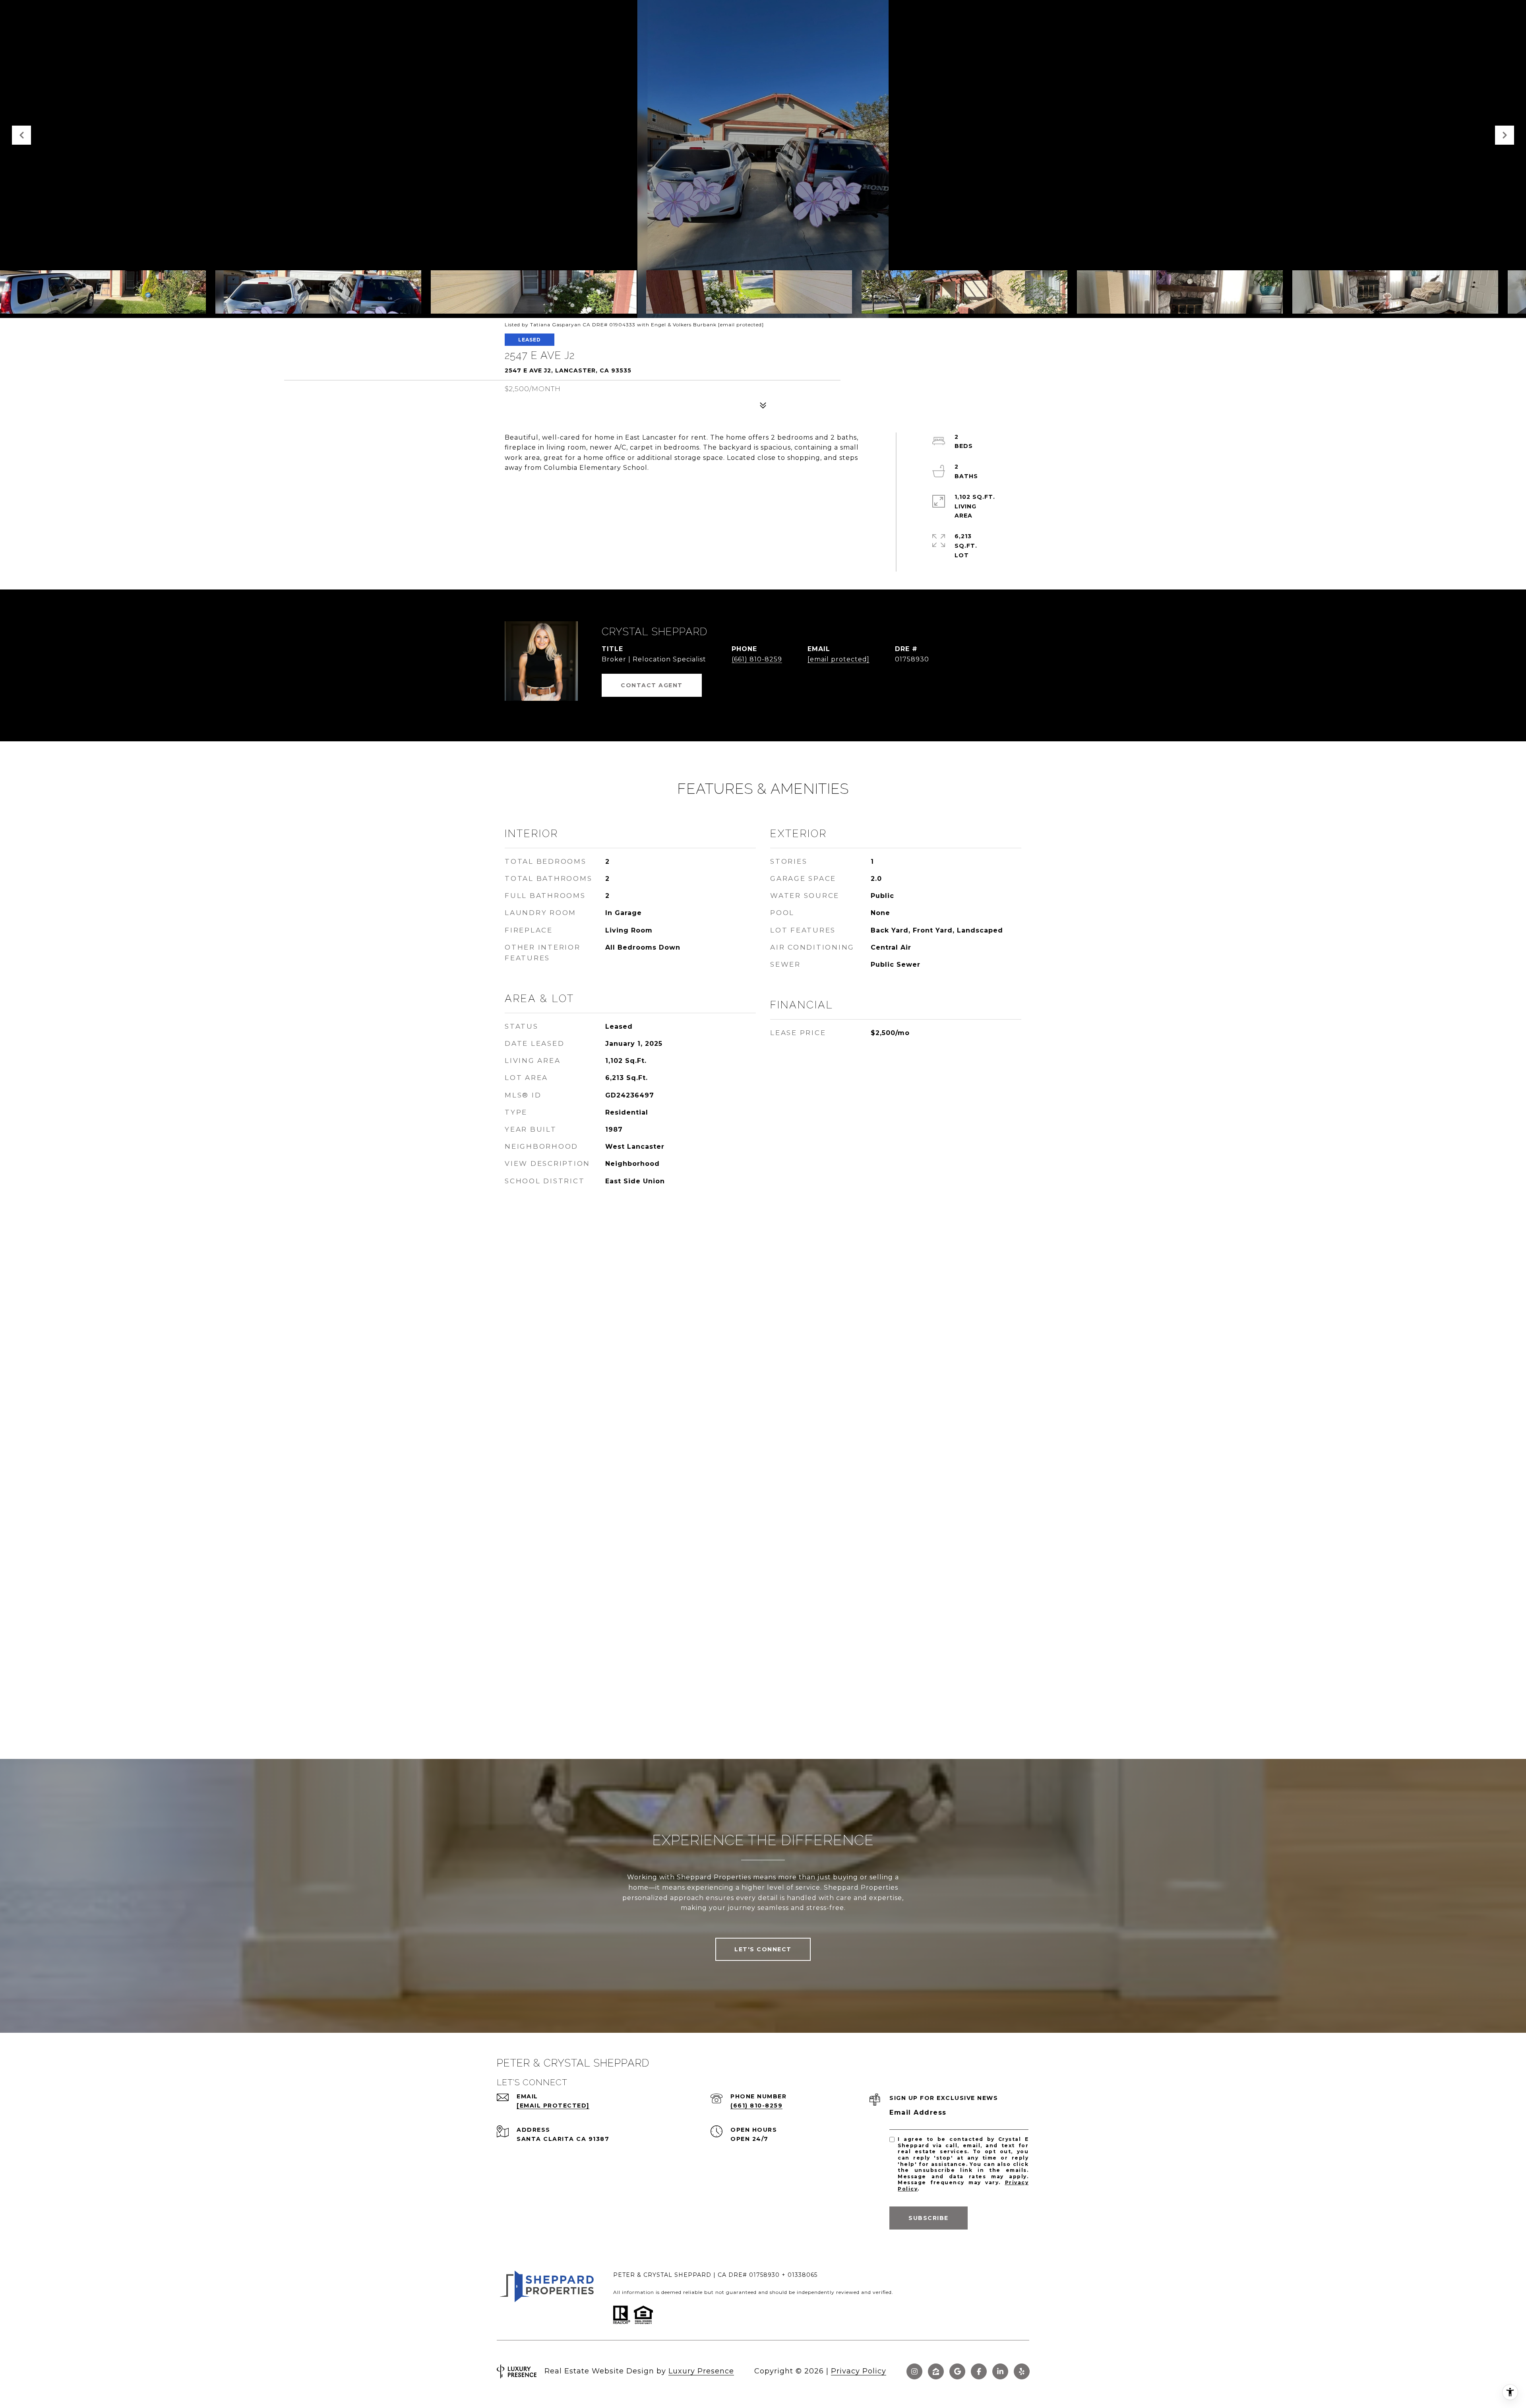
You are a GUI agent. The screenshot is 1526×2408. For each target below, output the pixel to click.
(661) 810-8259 (757, 659)
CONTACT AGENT (652, 685)
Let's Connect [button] (763, 1949)
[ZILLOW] (936, 2371)
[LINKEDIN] (1000, 2371)
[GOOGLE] (957, 2371)
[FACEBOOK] (979, 2371)
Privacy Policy (859, 2371)
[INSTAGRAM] (914, 2371)
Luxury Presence (701, 2371)
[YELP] (1022, 2371)
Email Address (918, 2112)
